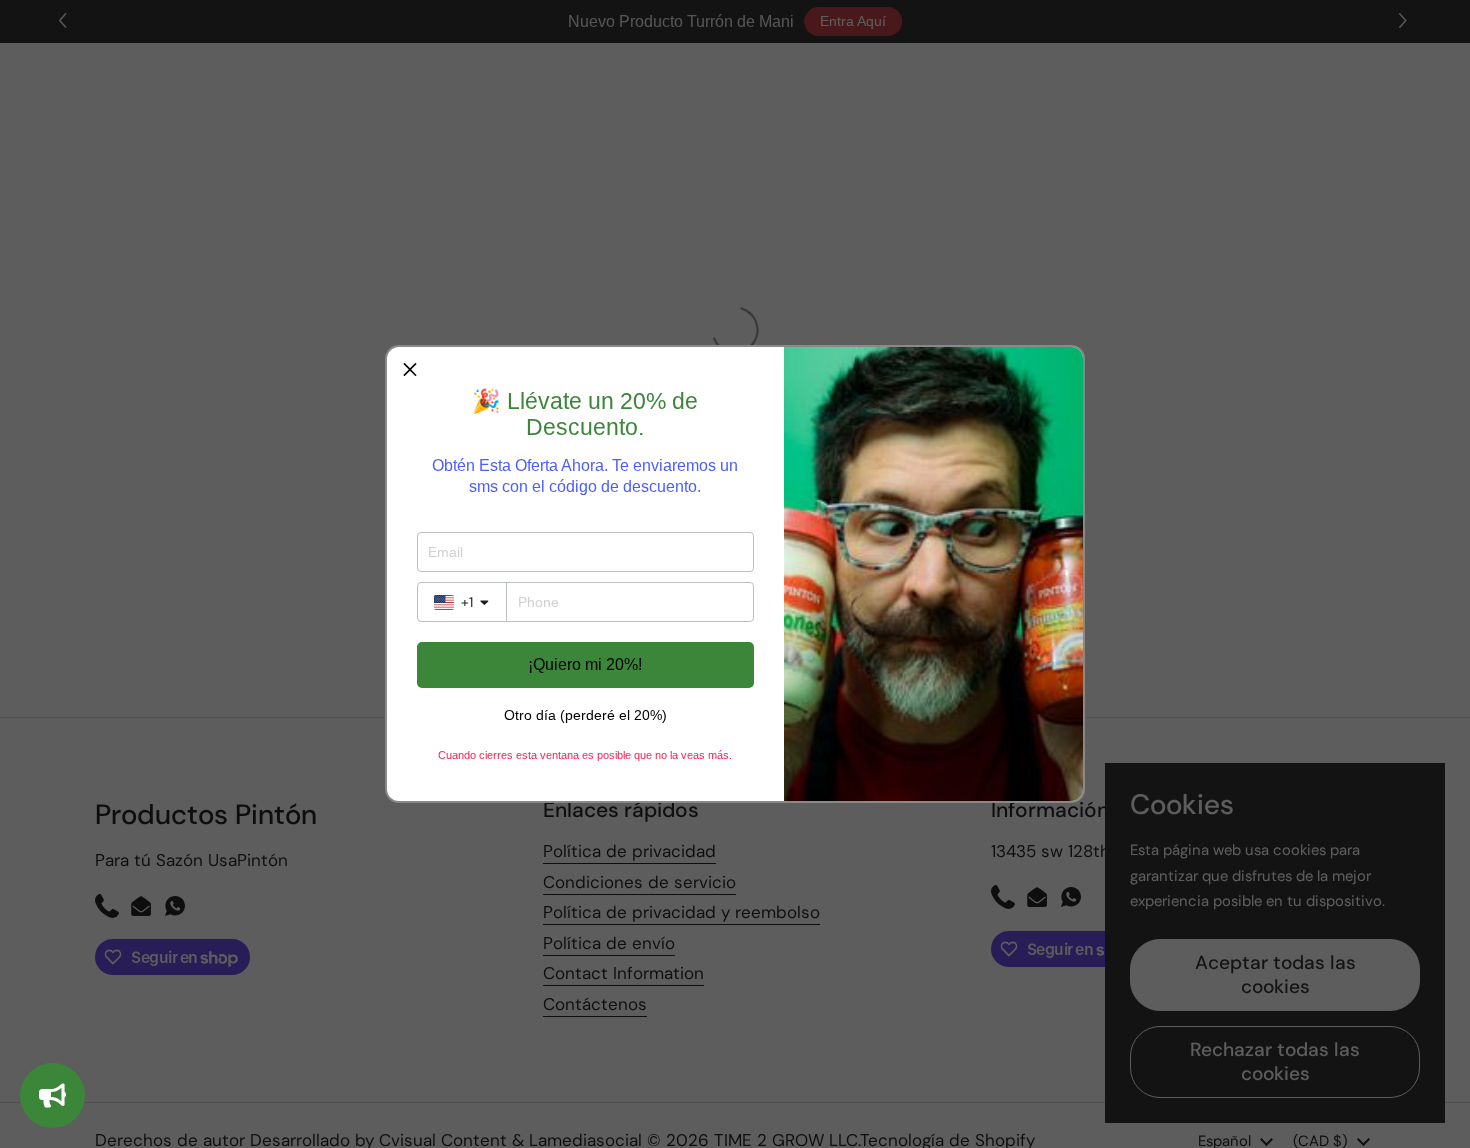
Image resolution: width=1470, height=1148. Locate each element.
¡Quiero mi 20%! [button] (585, 664)
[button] (410, 370)
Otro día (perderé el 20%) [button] (585, 715)
